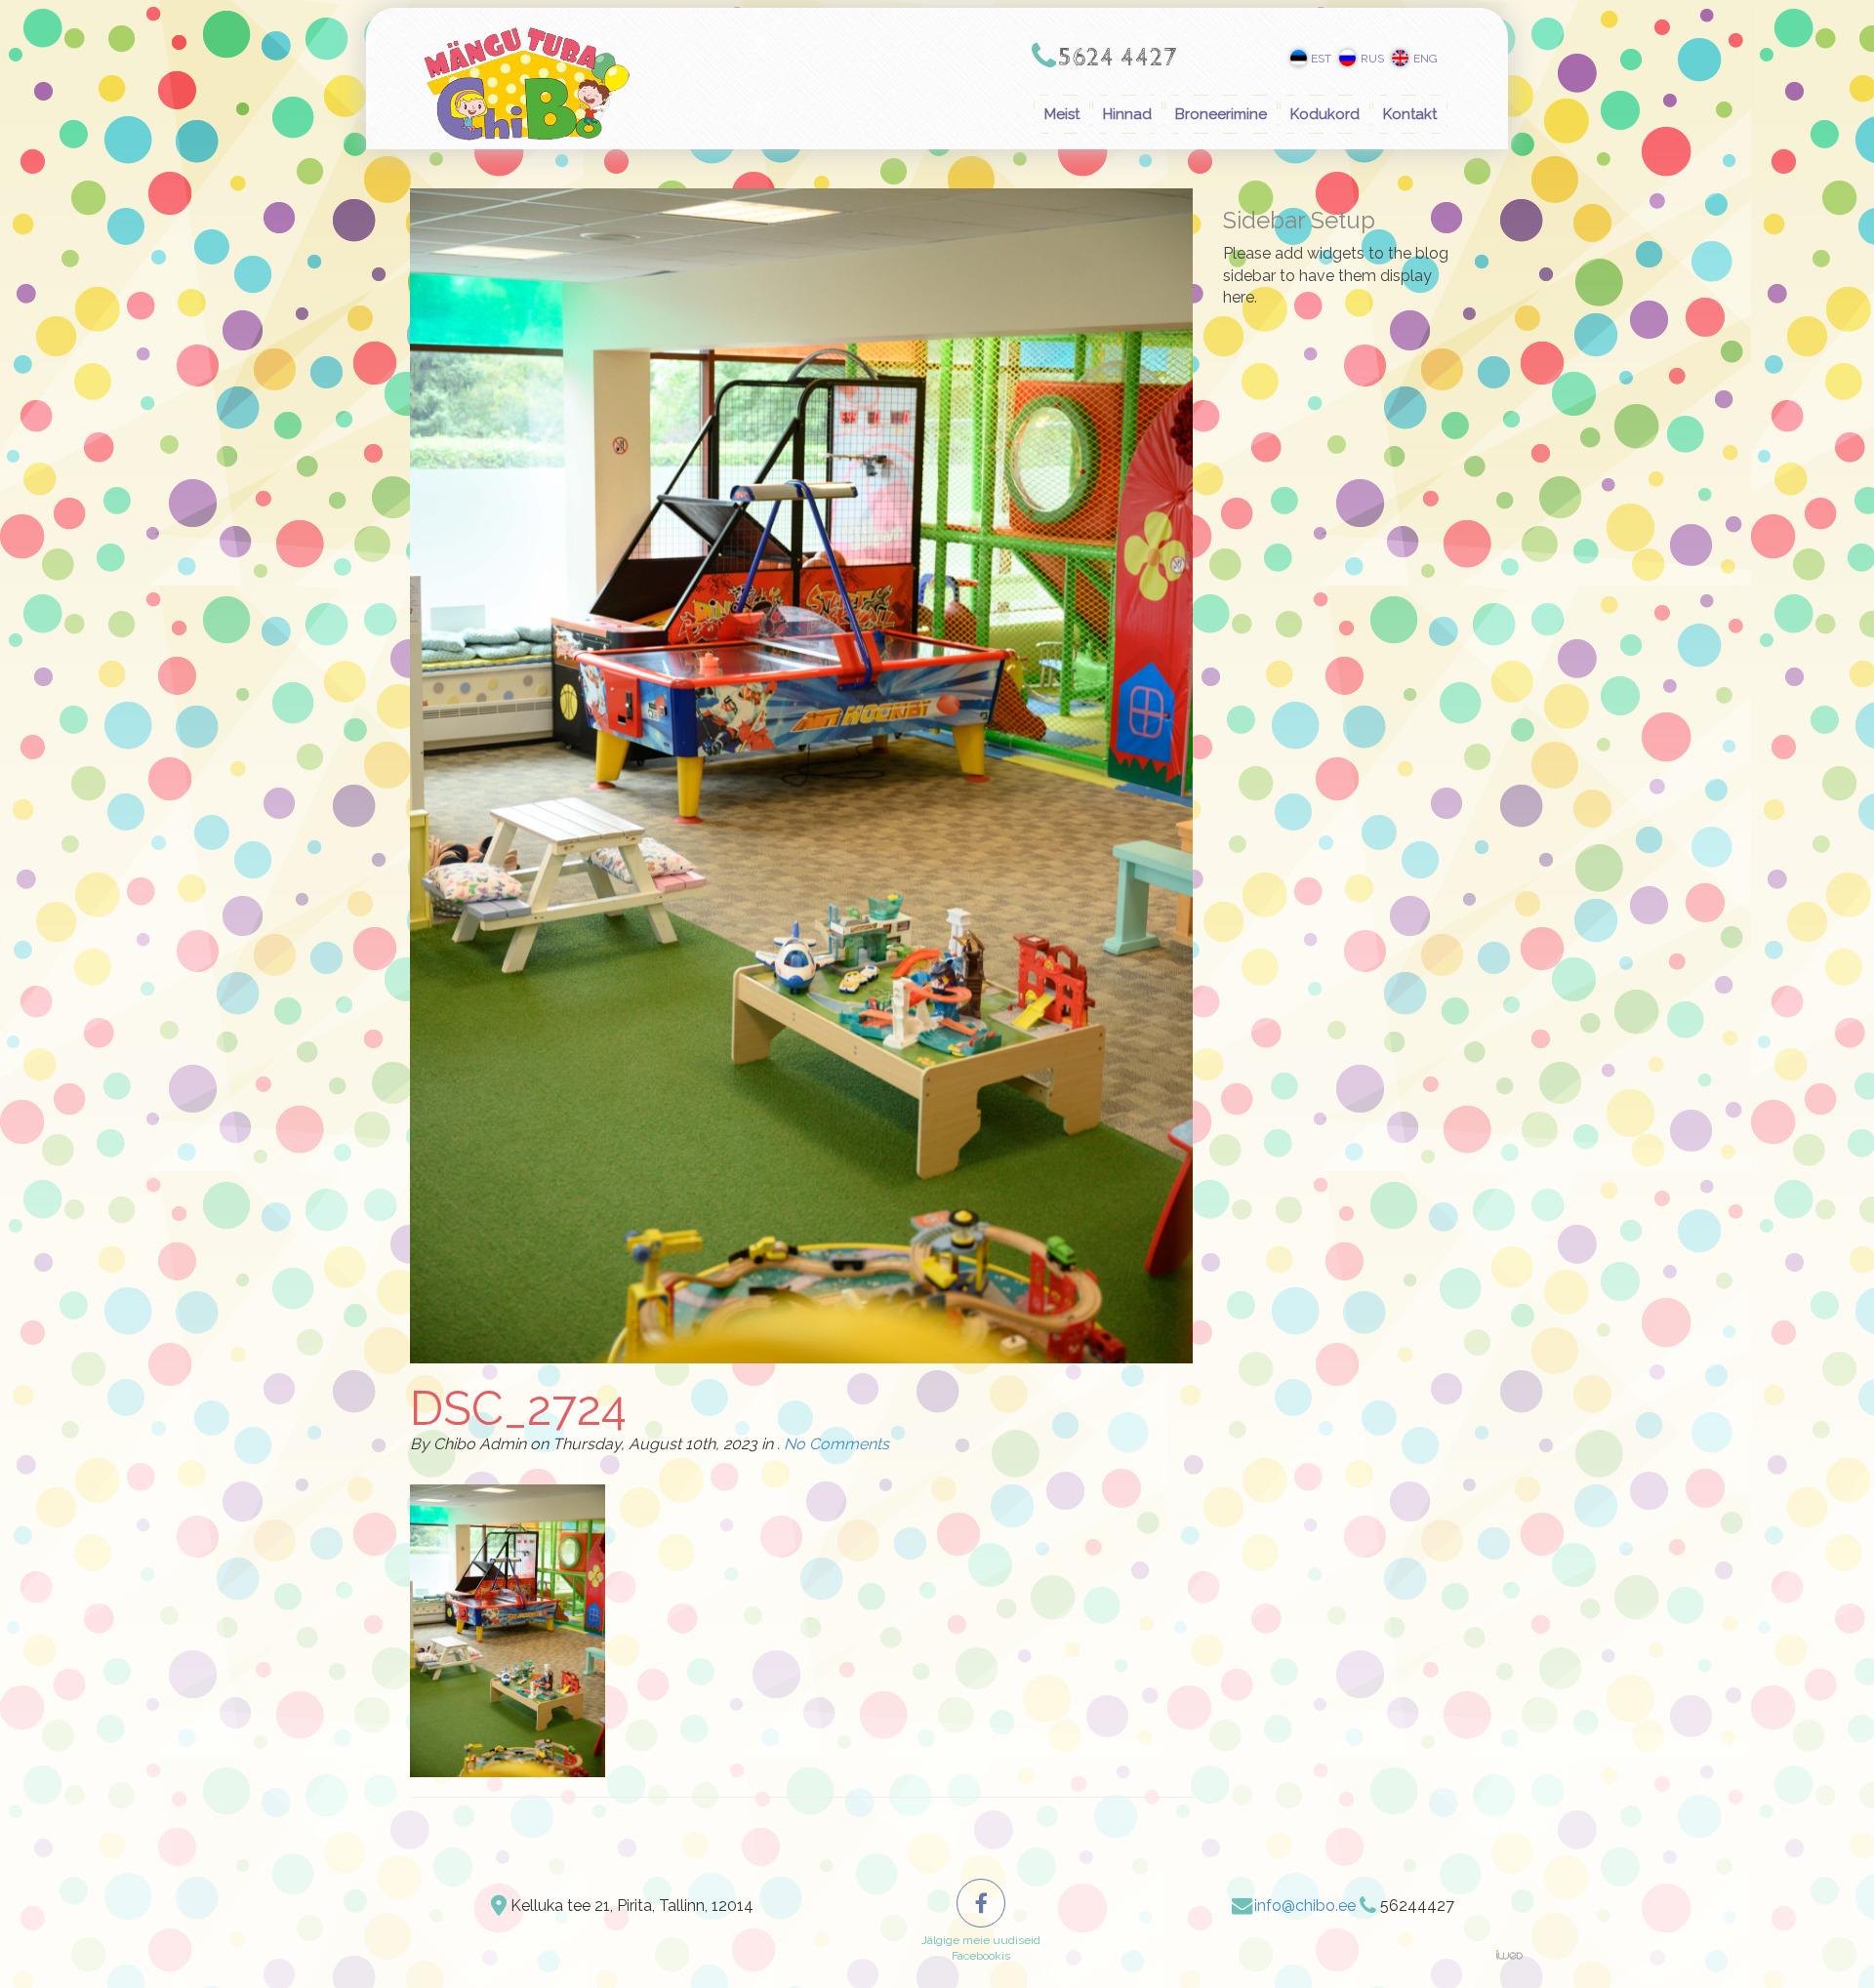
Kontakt (1410, 114)
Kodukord (1325, 114)
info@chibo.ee (1305, 1906)
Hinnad (1127, 114)
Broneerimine (1221, 114)
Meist (1062, 114)
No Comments (836, 1444)
